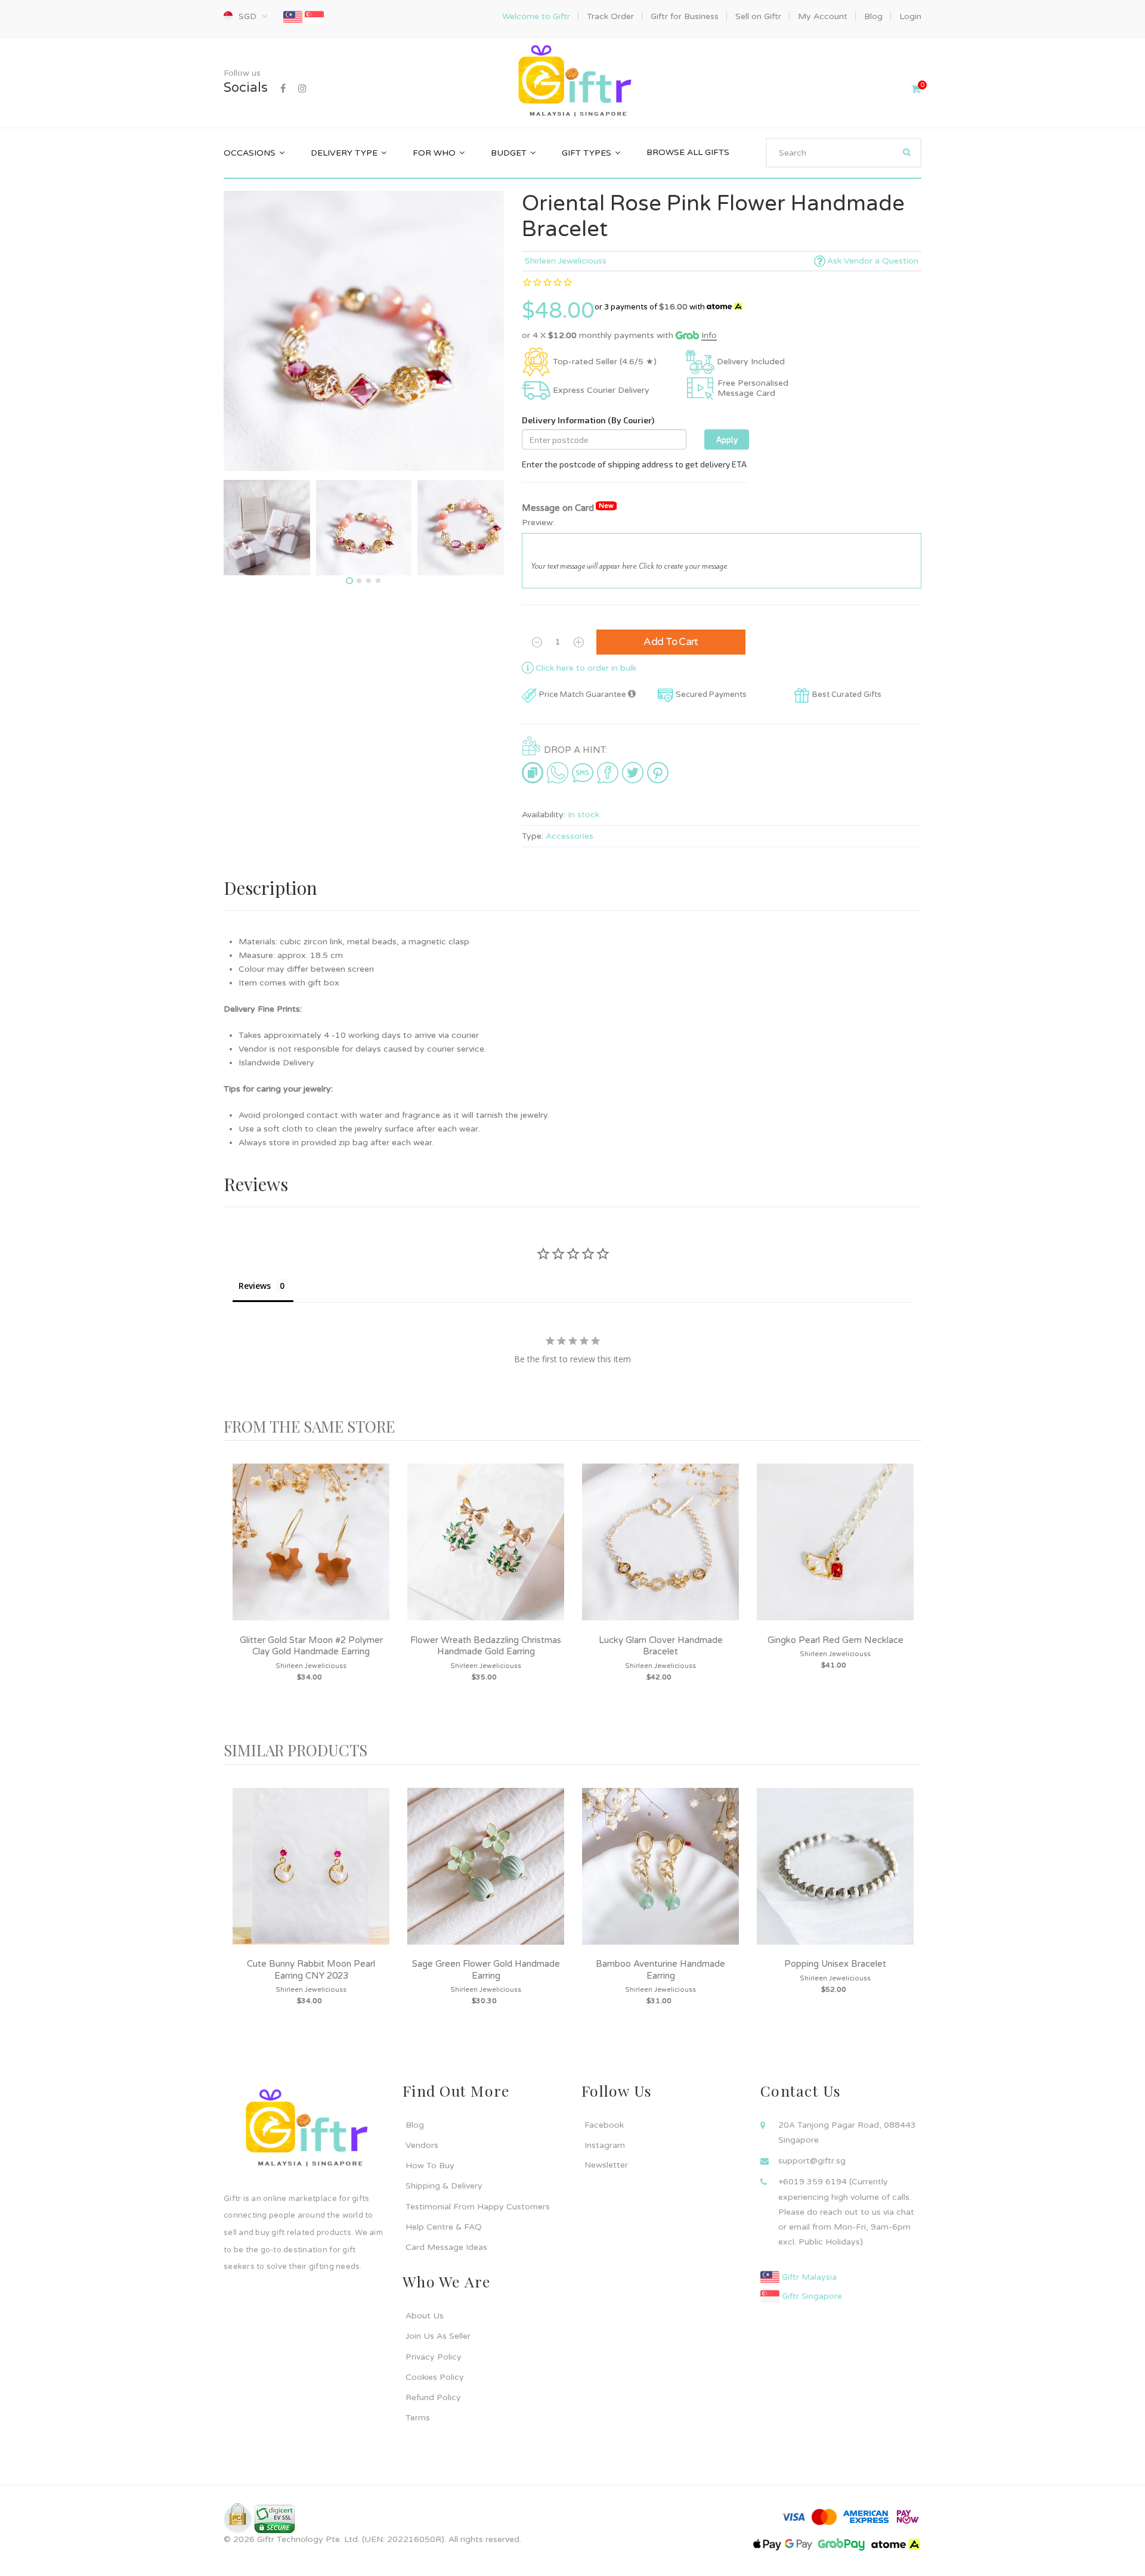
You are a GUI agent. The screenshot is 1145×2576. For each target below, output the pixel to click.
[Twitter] (633, 773)
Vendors (422, 2145)
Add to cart (671, 642)
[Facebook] (283, 89)
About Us (425, 2316)
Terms (418, 2418)
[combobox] (844, 153)
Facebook (604, 2125)
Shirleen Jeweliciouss (566, 261)
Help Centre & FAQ (444, 2227)
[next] (909, 1591)
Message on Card (568, 508)
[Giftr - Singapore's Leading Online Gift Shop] (572, 83)
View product (311, 1554)
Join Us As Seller (438, 2336)
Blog (415, 2125)
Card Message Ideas (446, 2247)
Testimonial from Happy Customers (478, 2207)
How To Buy (430, 2166)
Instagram (605, 2145)
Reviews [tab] (255, 1286)
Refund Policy (433, 2397)
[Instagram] (302, 89)
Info (709, 335)
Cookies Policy (435, 2377)
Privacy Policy (434, 2357)
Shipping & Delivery (444, 2186)
